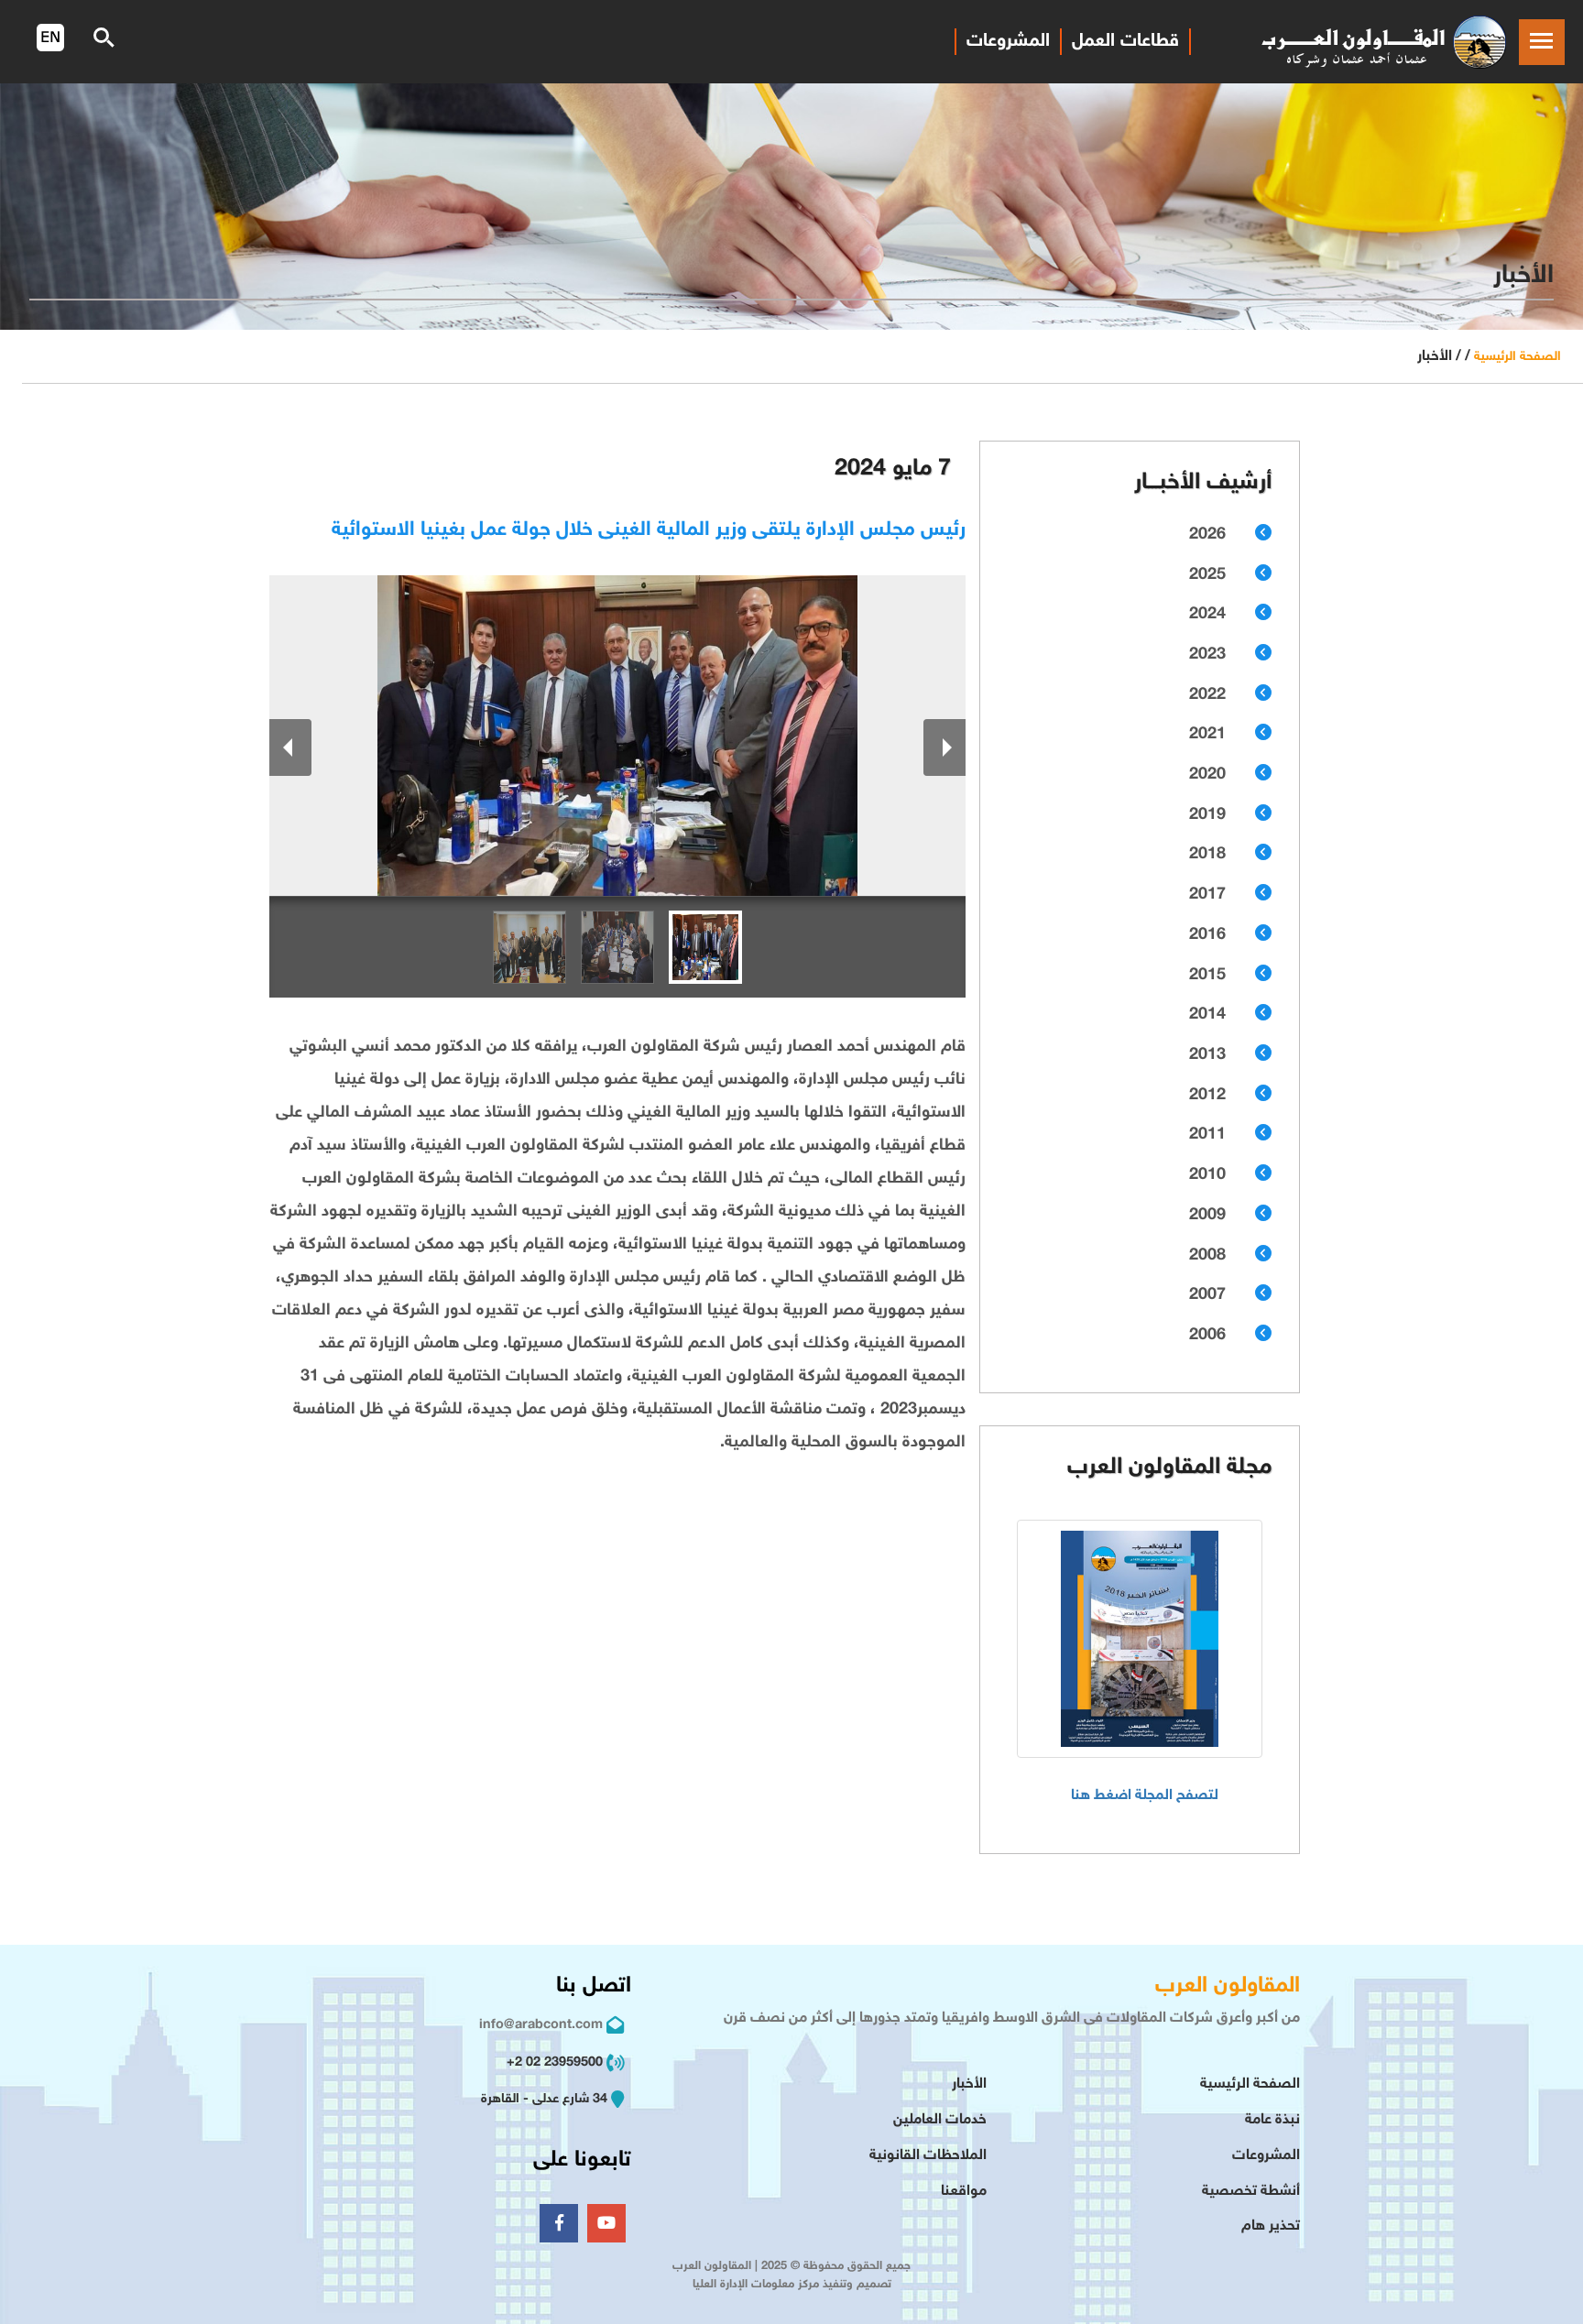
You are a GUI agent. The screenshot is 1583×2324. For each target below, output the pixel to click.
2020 (1207, 775)
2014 (1207, 1015)
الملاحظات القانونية (928, 2156)
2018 (1207, 855)
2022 (1207, 695)
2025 (1207, 575)
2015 (1207, 976)
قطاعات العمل (1125, 41)
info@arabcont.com (541, 2025)
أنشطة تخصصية (1251, 2192)
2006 (1207, 1336)
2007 (1207, 1295)
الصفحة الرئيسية (1517, 357)
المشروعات (1008, 41)
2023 (1207, 655)
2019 (1207, 815)
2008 (1207, 1256)
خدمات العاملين (940, 2120)
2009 (1207, 1216)
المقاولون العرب (1228, 1986)
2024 (1207, 615)
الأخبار (969, 2084)
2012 (1207, 1096)
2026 (1207, 535)
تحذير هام (1271, 2226)
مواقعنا (964, 2192)
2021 (1207, 735)
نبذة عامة (1272, 2120)
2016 (1207, 935)
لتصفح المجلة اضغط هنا (1145, 1796)
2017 (1207, 895)
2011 (1207, 1135)
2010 (1207, 1175)
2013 (1207, 1055)
